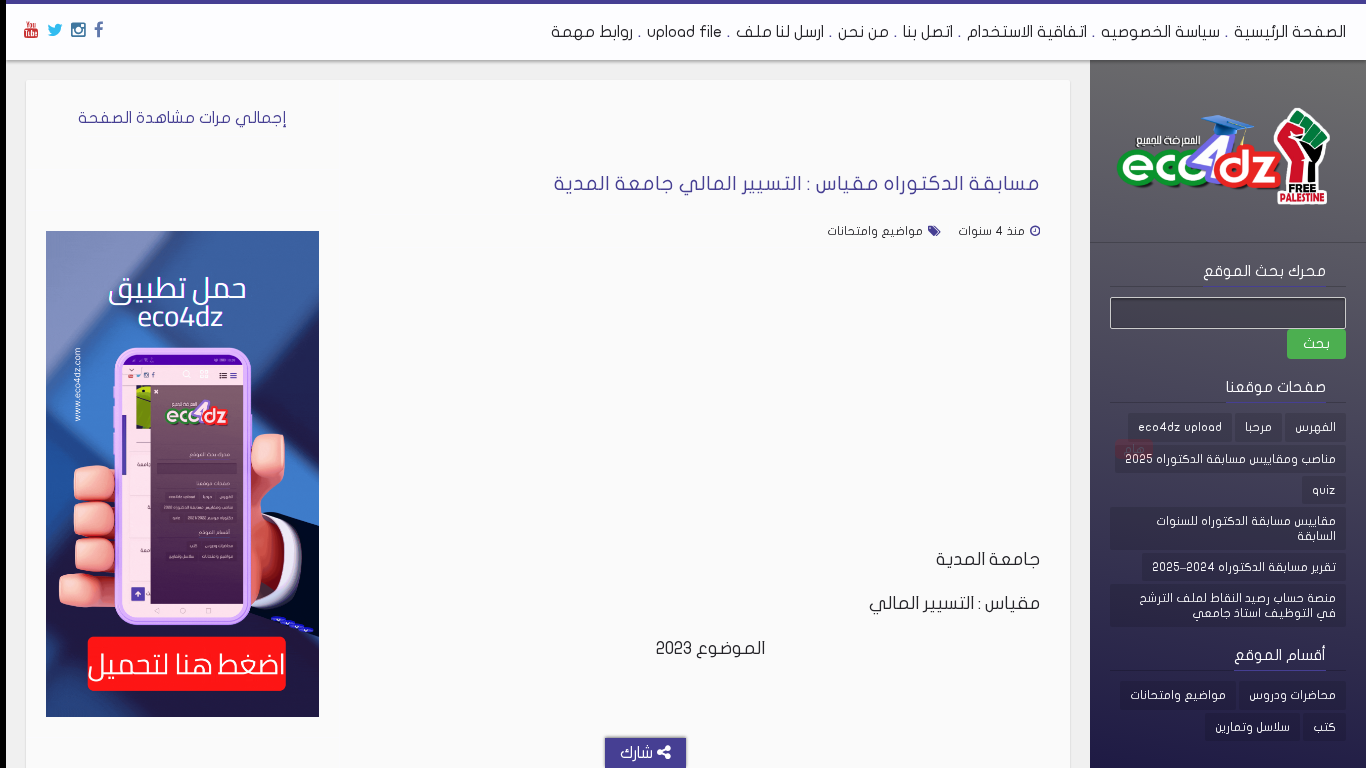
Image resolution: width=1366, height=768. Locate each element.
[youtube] (31, 30)
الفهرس (1315, 427)
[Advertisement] (704, 408)
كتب (1324, 727)
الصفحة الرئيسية (1290, 32)
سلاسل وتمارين (1252, 727)
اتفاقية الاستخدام (1027, 32)
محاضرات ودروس (1292, 695)
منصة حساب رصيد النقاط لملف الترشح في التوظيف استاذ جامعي (1237, 605)
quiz (1324, 490)
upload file (684, 32)
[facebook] (99, 30)
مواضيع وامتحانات (1178, 695)
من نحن (863, 32)
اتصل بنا (928, 32)
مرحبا (1258, 427)
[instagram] (78, 30)
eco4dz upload (1180, 427)
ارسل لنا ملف (780, 32)
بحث (1316, 343)
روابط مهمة (592, 32)
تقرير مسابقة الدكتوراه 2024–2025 (1244, 567)
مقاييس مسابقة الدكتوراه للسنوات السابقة (1246, 528)
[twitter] (55, 30)
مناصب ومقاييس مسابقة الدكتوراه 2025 (1230, 459)
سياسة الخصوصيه (1160, 32)
